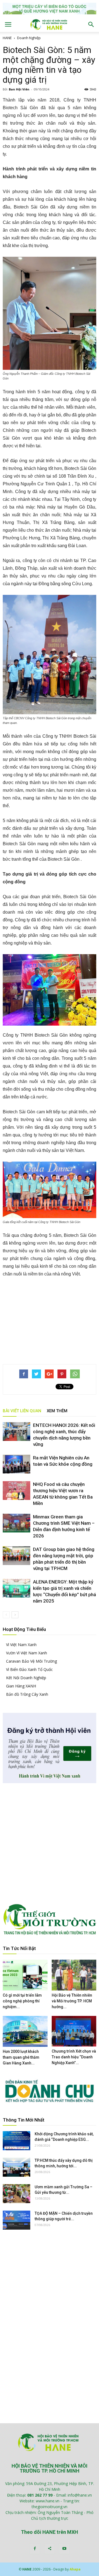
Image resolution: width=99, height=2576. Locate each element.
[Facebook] (35, 2549)
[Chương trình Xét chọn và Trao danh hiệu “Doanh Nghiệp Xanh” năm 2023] (74, 2031)
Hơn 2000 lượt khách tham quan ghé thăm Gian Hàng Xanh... (21, 2057)
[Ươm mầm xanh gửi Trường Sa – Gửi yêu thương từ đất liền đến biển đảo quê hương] (16, 2194)
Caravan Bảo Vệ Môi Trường (31, 1661)
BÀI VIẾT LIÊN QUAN (22, 1411)
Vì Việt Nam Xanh (21, 1645)
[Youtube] (64, 2549)
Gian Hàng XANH (21, 1686)
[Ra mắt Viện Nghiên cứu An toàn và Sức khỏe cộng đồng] (16, 1464)
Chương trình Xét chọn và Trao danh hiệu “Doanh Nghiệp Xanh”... (74, 2057)
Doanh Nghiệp (29, 38)
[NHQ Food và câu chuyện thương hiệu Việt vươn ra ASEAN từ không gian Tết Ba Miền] (16, 1491)
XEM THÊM (57, 1411)
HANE (7, 38)
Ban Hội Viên (19, 89)
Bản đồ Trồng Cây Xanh (27, 1694)
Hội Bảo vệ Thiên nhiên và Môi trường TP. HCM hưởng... (72, 2001)
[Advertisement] (50, 1320)
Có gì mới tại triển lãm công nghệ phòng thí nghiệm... (22, 2001)
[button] (91, 25)
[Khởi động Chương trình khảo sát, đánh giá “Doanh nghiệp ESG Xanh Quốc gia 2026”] (16, 2141)
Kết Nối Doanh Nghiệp (26, 1678)
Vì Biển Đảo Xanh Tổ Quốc (29, 1669)
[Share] (50, 2549)
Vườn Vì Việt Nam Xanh (27, 1653)
